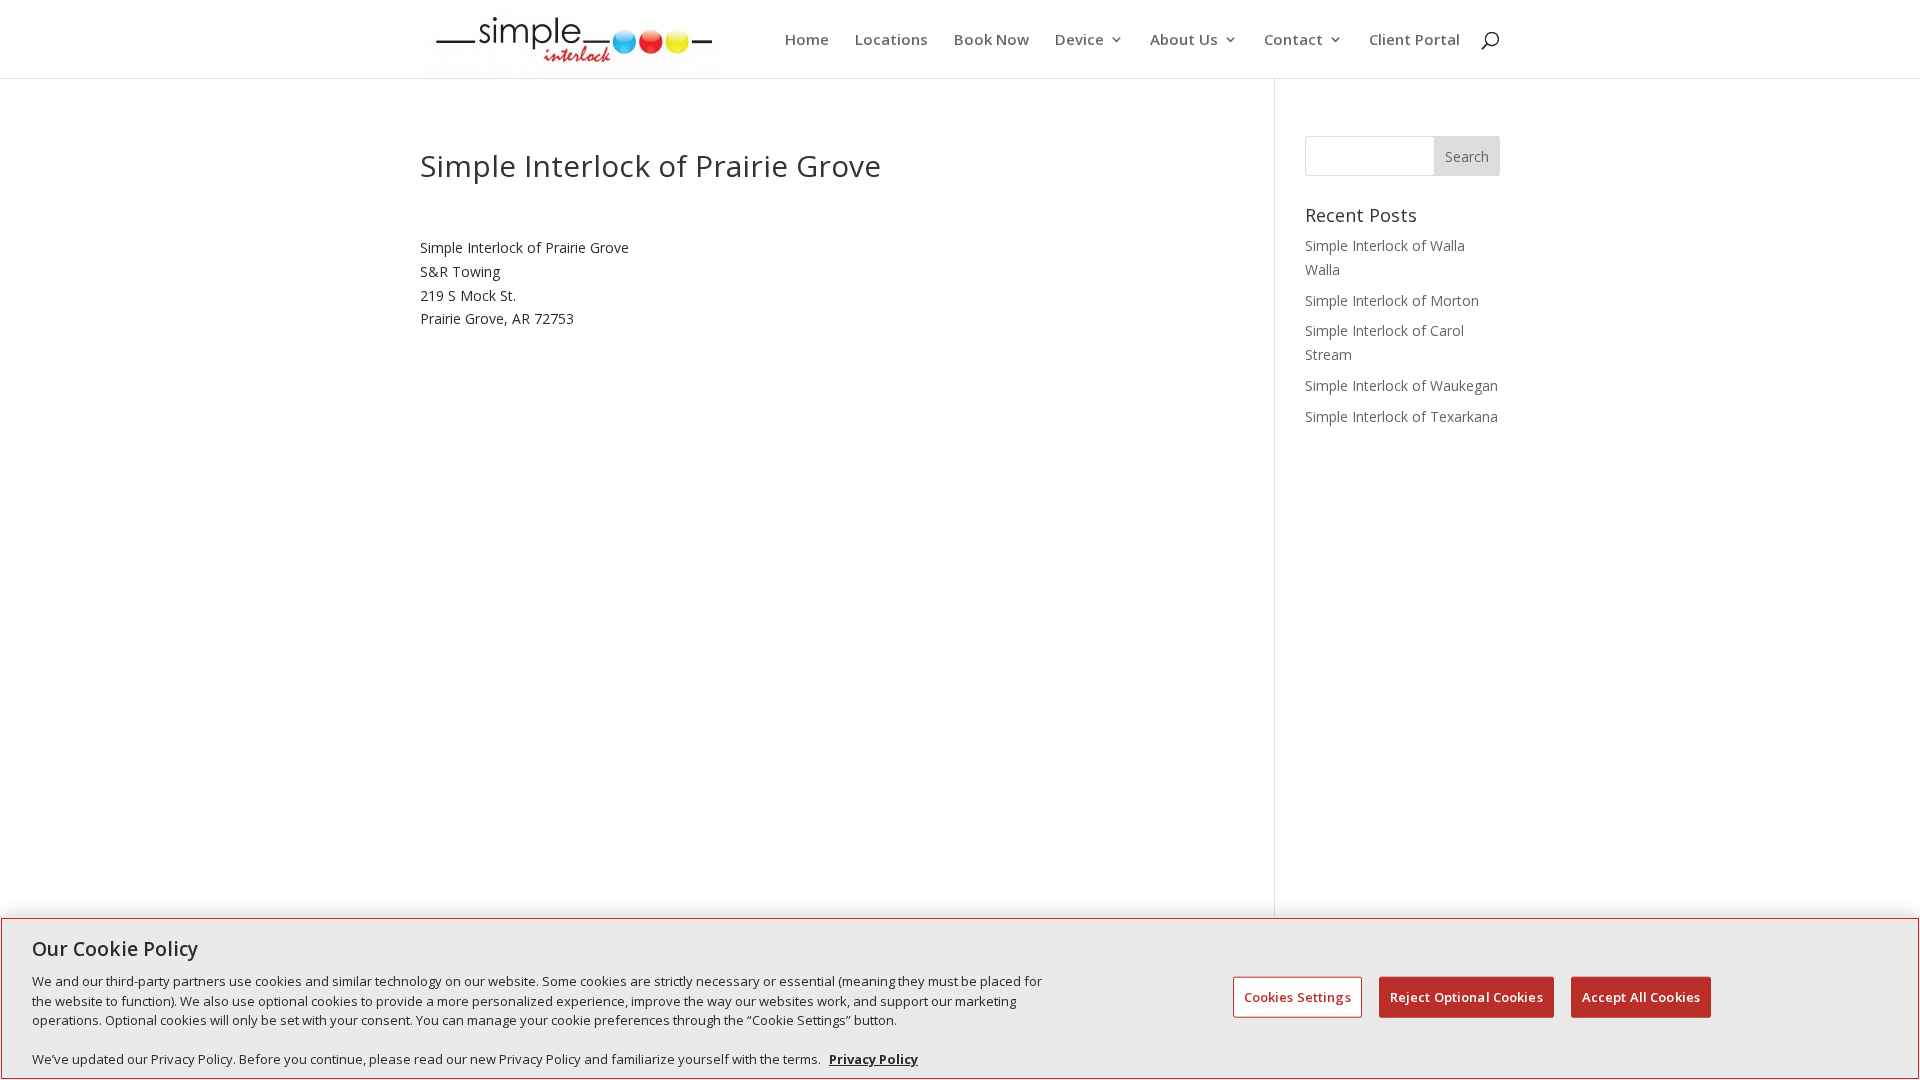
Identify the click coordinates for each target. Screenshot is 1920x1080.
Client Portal (1414, 40)
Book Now (991, 40)
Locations (891, 40)
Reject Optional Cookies (1466, 996)
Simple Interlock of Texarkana (1401, 416)
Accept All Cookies (1641, 996)
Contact (1293, 40)
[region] (960, 998)
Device (1079, 40)
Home (807, 40)
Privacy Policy (873, 1059)
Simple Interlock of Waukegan (1401, 385)
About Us (1184, 40)
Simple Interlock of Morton (1392, 300)
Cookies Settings (1297, 996)
